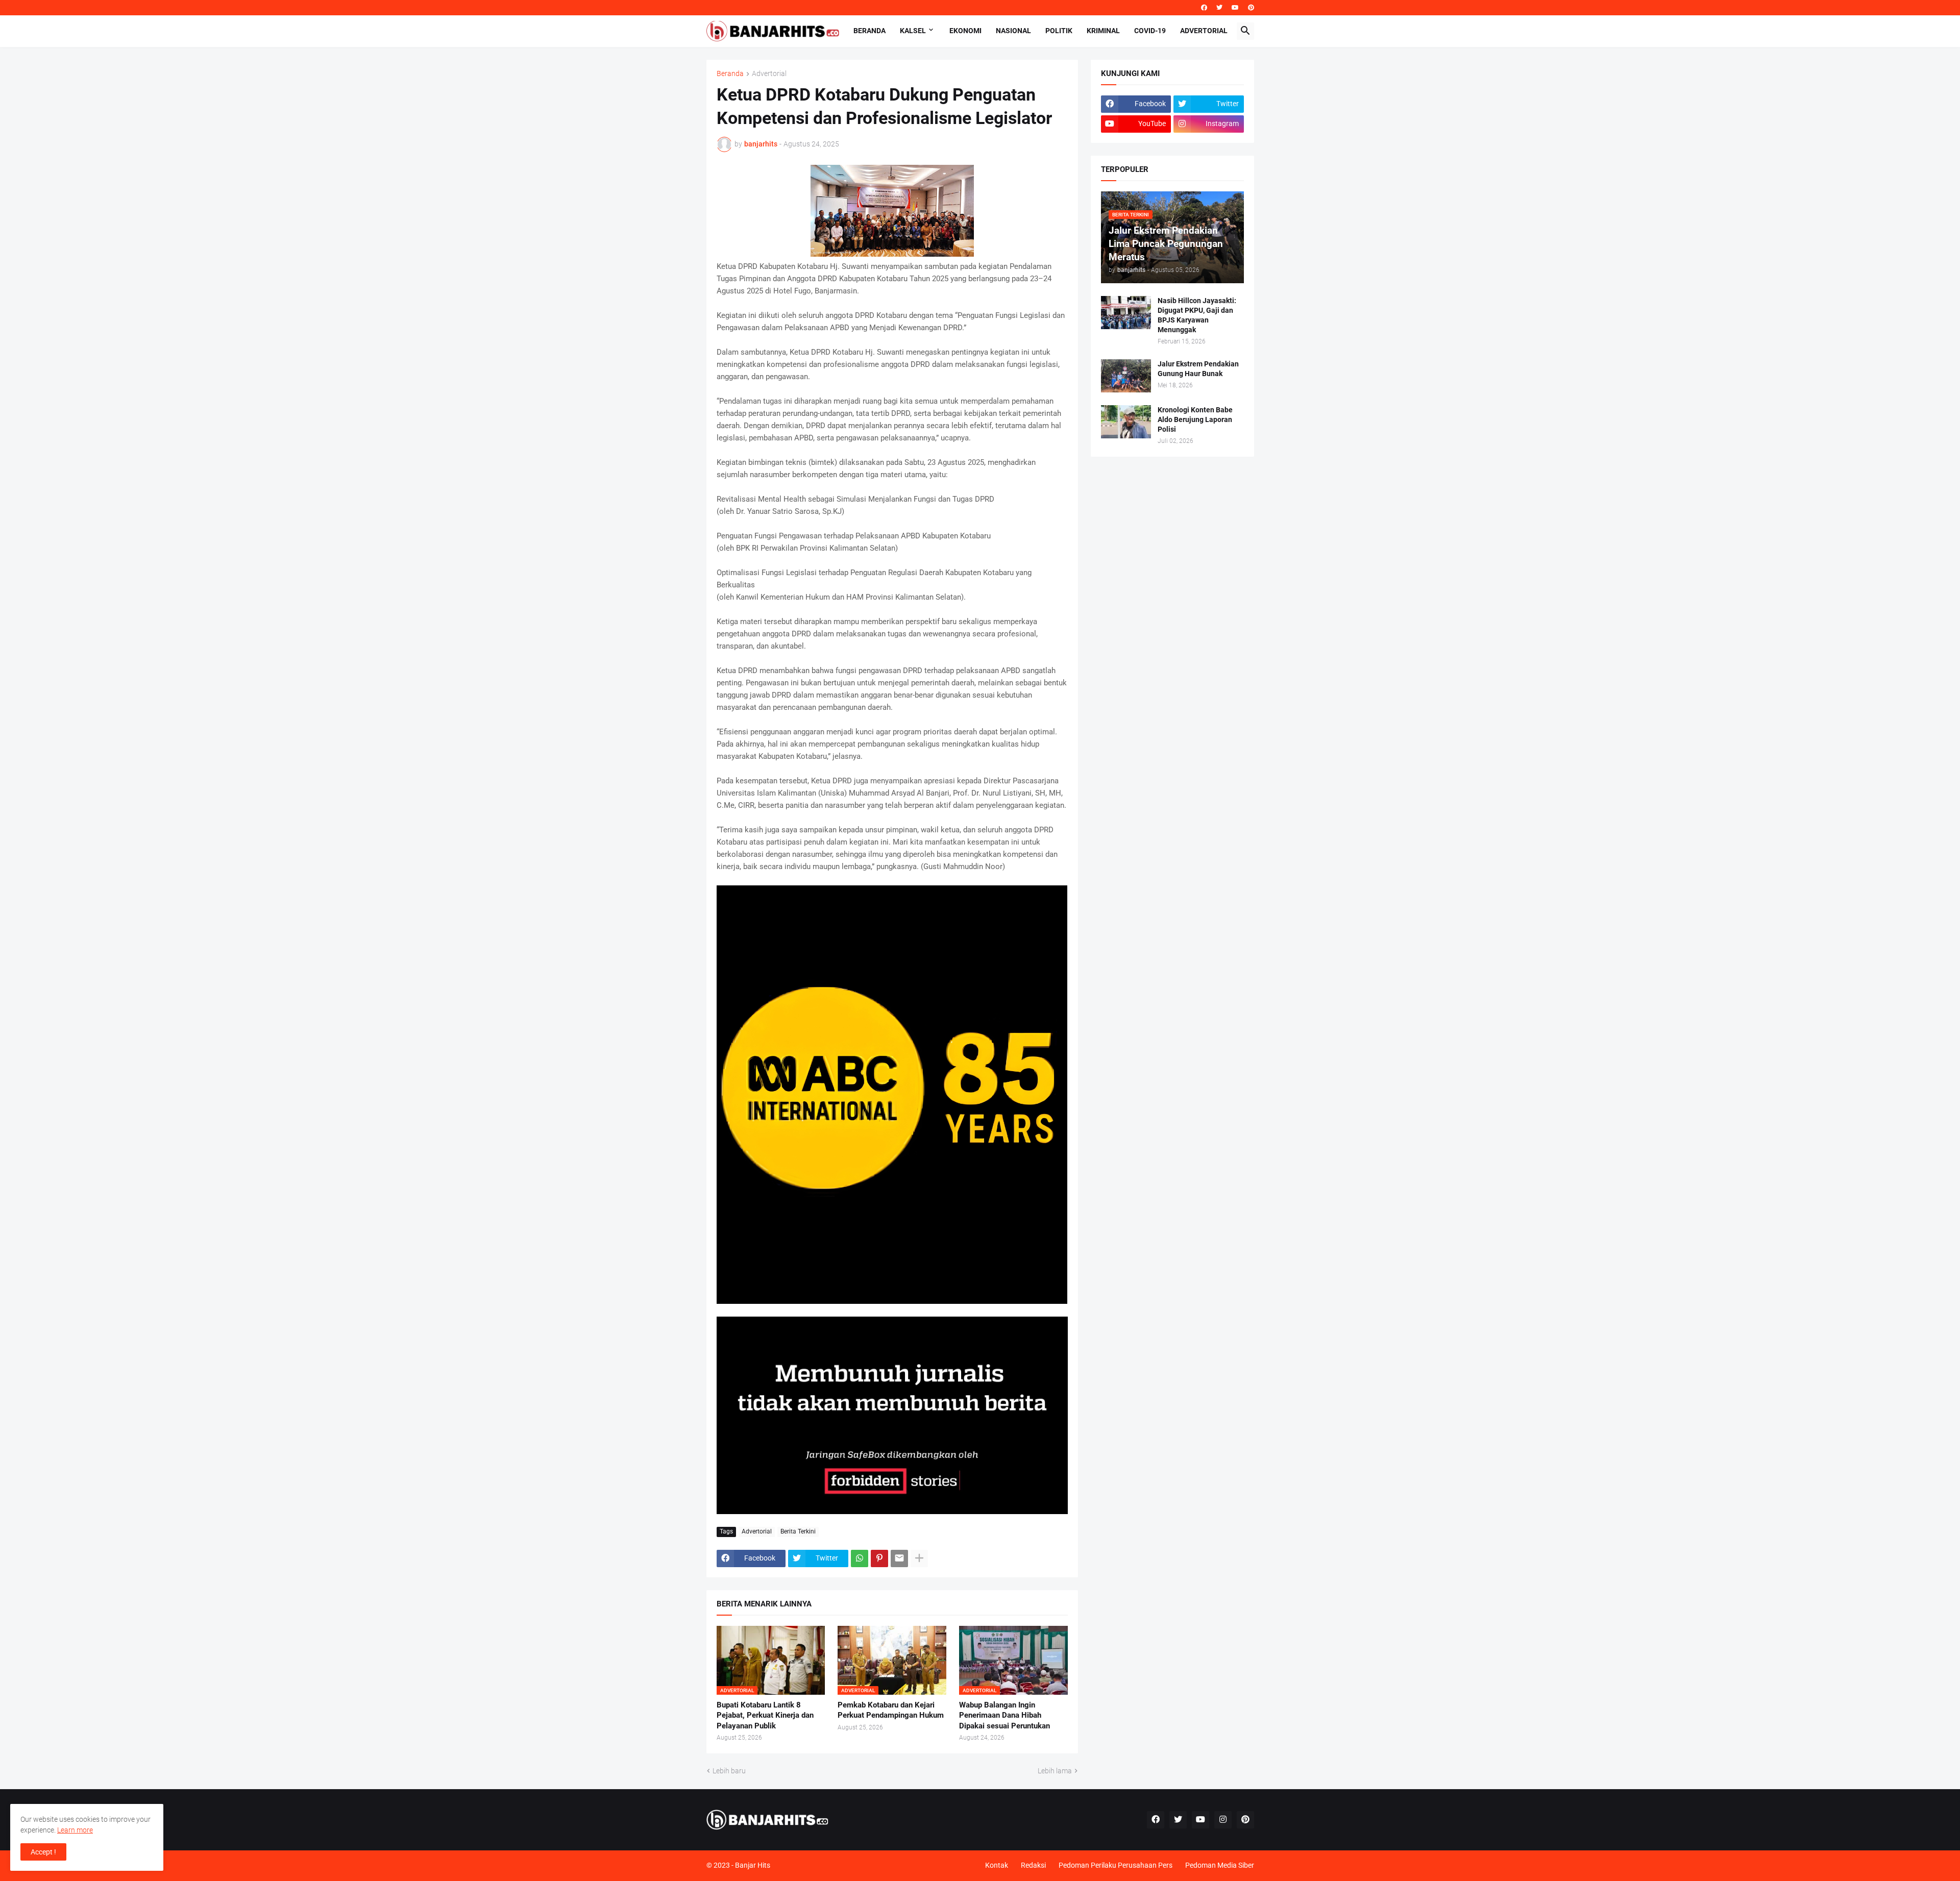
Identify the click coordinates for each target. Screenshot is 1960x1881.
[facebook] (1204, 8)
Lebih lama (1055, 1771)
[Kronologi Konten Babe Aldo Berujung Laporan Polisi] (1126, 422)
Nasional (1013, 31)
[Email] (899, 1558)
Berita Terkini (798, 1531)
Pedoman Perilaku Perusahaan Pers (1116, 1865)
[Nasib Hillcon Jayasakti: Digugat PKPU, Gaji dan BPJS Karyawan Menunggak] (1126, 313)
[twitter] (1219, 8)
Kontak (997, 1865)
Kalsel (913, 31)
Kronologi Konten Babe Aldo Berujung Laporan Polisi (1195, 419)
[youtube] (1235, 8)
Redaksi (1033, 1865)
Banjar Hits (753, 1865)
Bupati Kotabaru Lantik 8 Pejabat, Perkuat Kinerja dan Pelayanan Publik (765, 1715)
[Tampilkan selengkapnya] (919, 1558)
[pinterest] (1251, 8)
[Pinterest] (879, 1558)
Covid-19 (1150, 31)
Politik (1059, 31)
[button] (1245, 31)
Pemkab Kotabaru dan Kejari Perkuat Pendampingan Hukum (891, 1710)
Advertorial (1204, 31)
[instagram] (1223, 1820)
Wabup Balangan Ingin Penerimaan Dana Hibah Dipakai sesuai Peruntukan (1004, 1715)
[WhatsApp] (860, 1558)
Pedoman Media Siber (1220, 1865)
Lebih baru (729, 1771)
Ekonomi (965, 31)
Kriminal (1103, 31)
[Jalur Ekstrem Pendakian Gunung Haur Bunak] (1126, 376)
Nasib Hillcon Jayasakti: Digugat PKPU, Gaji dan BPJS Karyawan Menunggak (1197, 315)
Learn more (75, 1830)
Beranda (869, 31)
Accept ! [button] (43, 1852)
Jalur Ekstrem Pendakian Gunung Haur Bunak (1198, 369)
